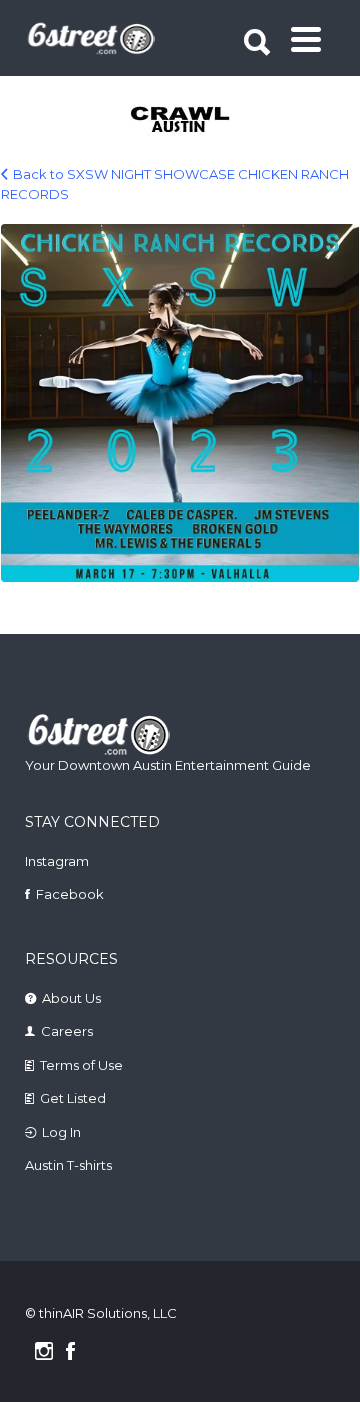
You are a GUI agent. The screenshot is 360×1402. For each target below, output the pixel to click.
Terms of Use (81, 1065)
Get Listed (73, 1098)
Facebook (70, 894)
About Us (71, 998)
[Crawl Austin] (181, 121)
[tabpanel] (181, 121)
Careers (67, 1031)
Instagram (57, 861)
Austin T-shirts (68, 1165)
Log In (61, 1132)
